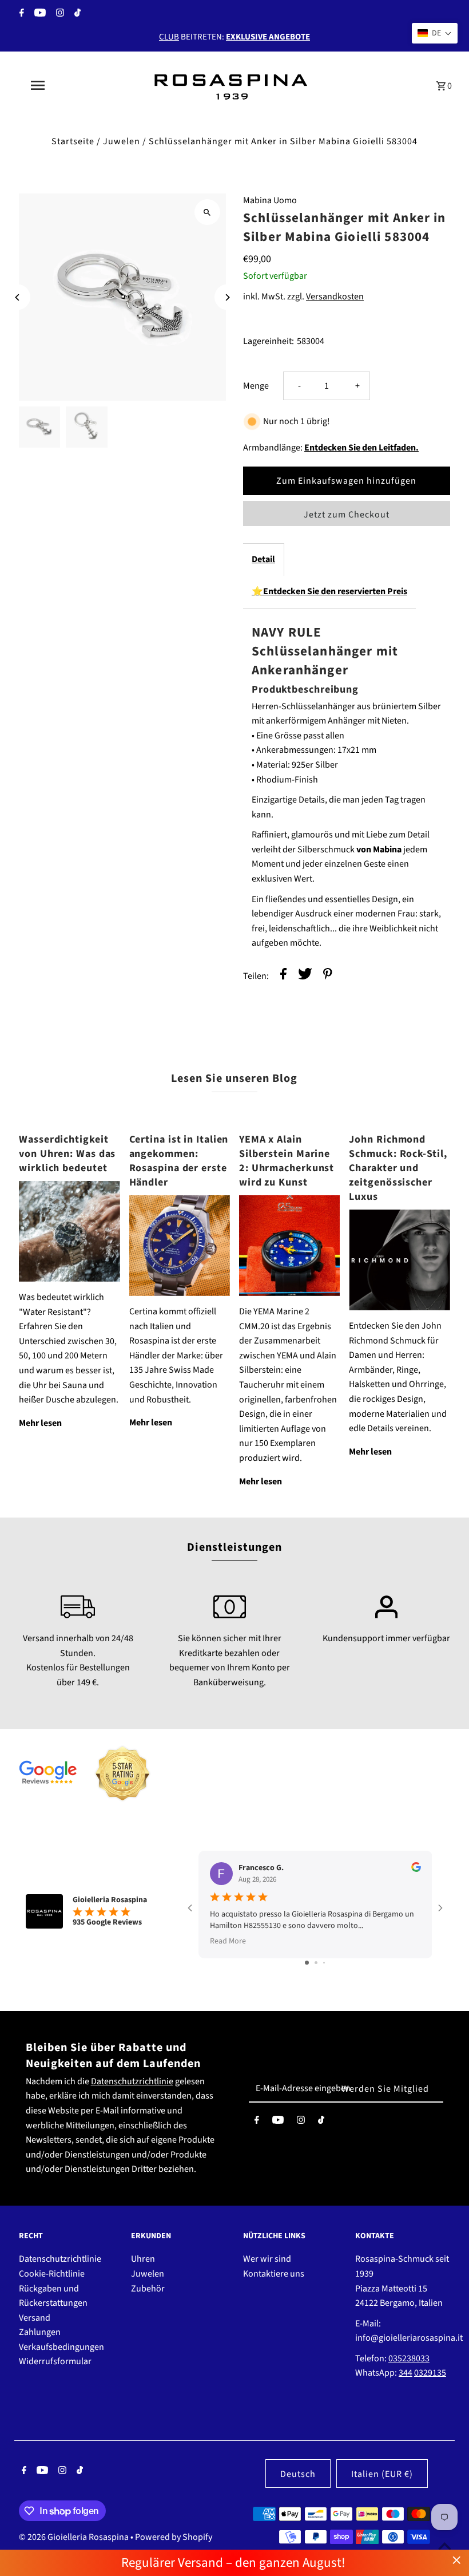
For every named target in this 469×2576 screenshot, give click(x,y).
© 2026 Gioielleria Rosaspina (75, 2537)
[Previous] (17, 297)
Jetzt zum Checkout (347, 515)
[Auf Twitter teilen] (305, 976)
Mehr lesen (40, 1423)
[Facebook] (20, 14)
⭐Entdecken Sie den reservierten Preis (329, 591)
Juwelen (122, 141)
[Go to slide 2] (316, 1963)
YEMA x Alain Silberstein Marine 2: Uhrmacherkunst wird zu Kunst (287, 1161)
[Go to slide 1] (307, 1963)
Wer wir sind (267, 2259)
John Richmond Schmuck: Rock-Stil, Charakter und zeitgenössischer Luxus (398, 1168)
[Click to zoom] (207, 212)
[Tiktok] (76, 14)
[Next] (227, 297)
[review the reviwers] (416, 1870)
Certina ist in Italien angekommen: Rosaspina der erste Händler (179, 1161)
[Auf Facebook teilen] (283, 976)
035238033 (409, 2358)
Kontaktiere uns (274, 2274)
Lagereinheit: (269, 341)
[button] (435, 33)
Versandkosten (335, 297)
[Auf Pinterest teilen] (328, 976)
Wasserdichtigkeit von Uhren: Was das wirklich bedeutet (67, 1154)
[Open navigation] (60, 85)
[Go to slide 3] (324, 1963)
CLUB (169, 37)
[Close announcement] (457, 2560)
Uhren (143, 2259)
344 (406, 2373)
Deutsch (298, 2474)
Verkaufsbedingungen (61, 2347)
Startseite (73, 141)
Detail (263, 559)
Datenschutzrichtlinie (132, 2081)
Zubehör (148, 2289)
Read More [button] (228, 1941)
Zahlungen (40, 2332)
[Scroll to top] (445, 2546)
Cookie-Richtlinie (52, 2274)
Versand (35, 2318)
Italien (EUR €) (382, 2474)
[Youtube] (39, 14)
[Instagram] (59, 14)
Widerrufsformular (55, 2361)
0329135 (430, 2373)
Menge (256, 386)
